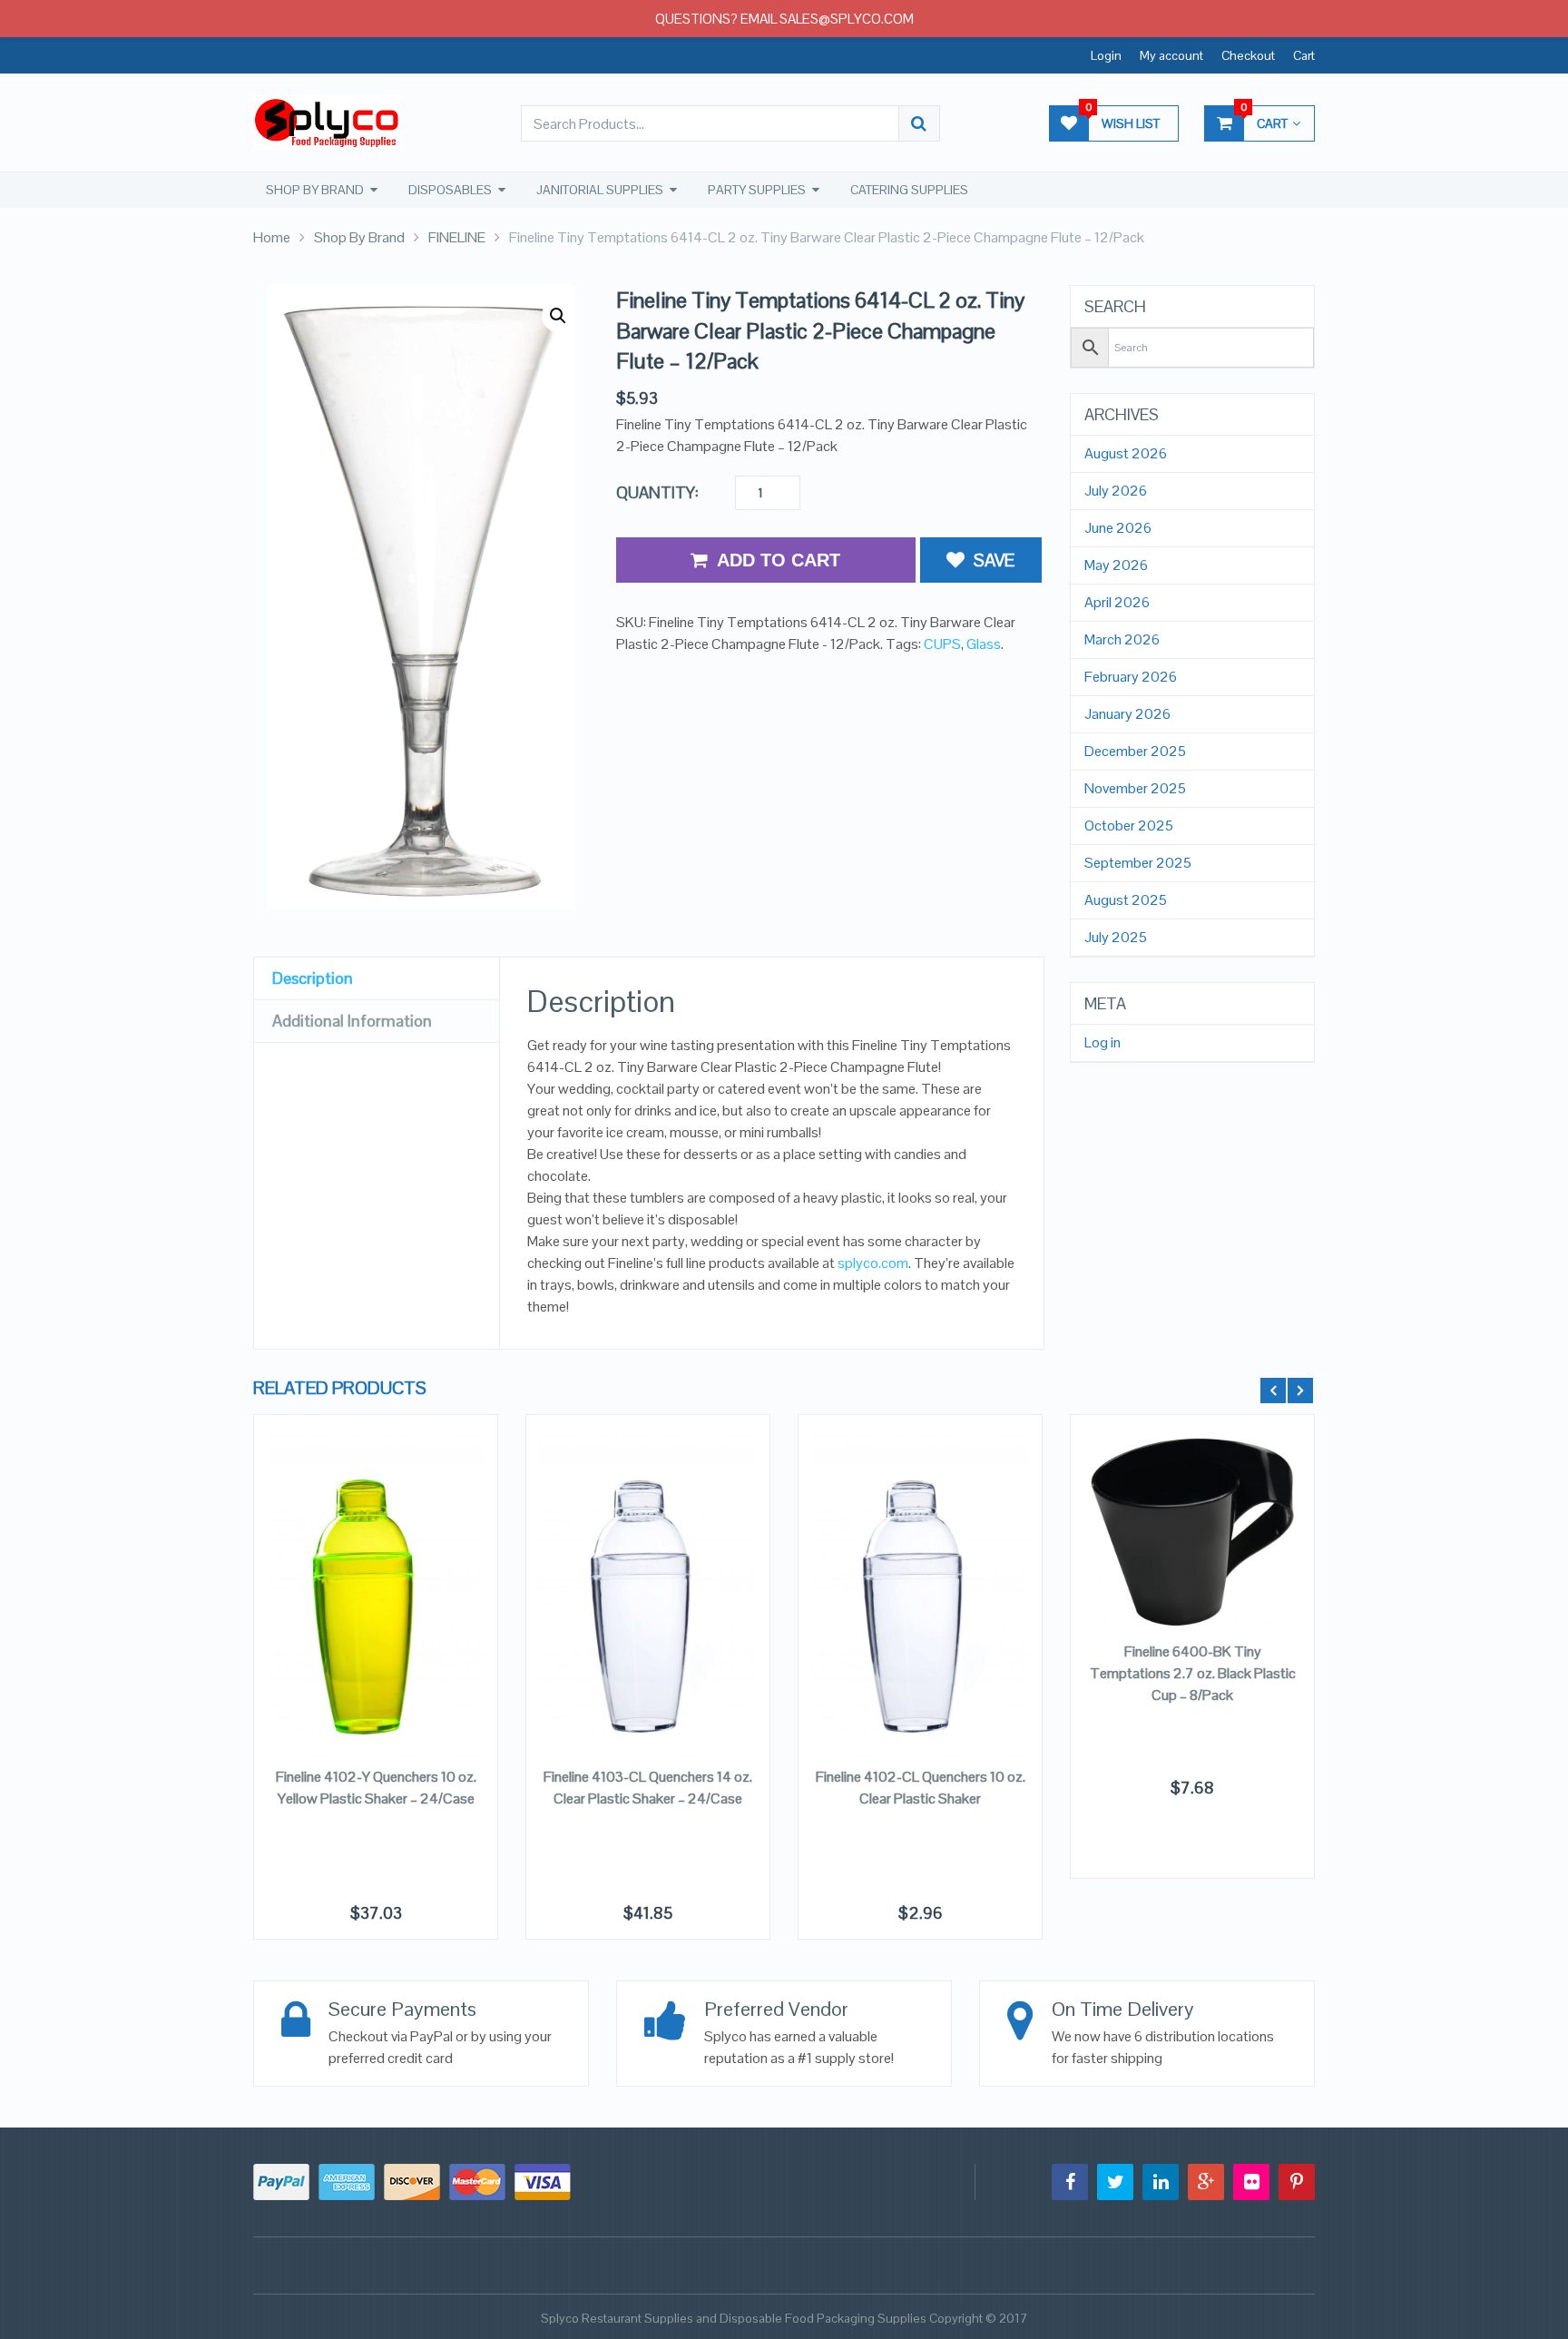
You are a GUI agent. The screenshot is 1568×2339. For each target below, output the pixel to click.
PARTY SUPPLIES (757, 190)
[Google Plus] (1206, 2182)
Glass (984, 644)
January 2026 (1127, 714)
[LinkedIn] (1161, 2182)
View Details (376, 1528)
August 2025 (1126, 900)
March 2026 (1122, 640)
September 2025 (1138, 863)
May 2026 (1116, 565)
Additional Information (352, 1021)
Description (313, 978)
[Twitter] (1115, 2182)
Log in (1102, 1043)
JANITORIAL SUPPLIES (600, 190)
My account (1171, 55)
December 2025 (1135, 752)
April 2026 (1117, 603)
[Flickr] (1251, 2182)
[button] (558, 316)
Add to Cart (779, 560)
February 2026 (1131, 677)
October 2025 (1129, 826)
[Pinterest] (1297, 2182)
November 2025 (1135, 789)
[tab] (377, 979)
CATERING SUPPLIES (909, 190)
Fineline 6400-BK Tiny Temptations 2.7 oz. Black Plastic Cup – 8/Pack (1193, 1673)
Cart (1304, 55)
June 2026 (1118, 528)
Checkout (1248, 55)
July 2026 (1116, 491)
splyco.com (873, 1263)
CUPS (942, 644)
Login (1106, 55)
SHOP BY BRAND (315, 190)
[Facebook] (1070, 2182)
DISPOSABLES (450, 190)
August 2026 (1126, 454)
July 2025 (1116, 938)
